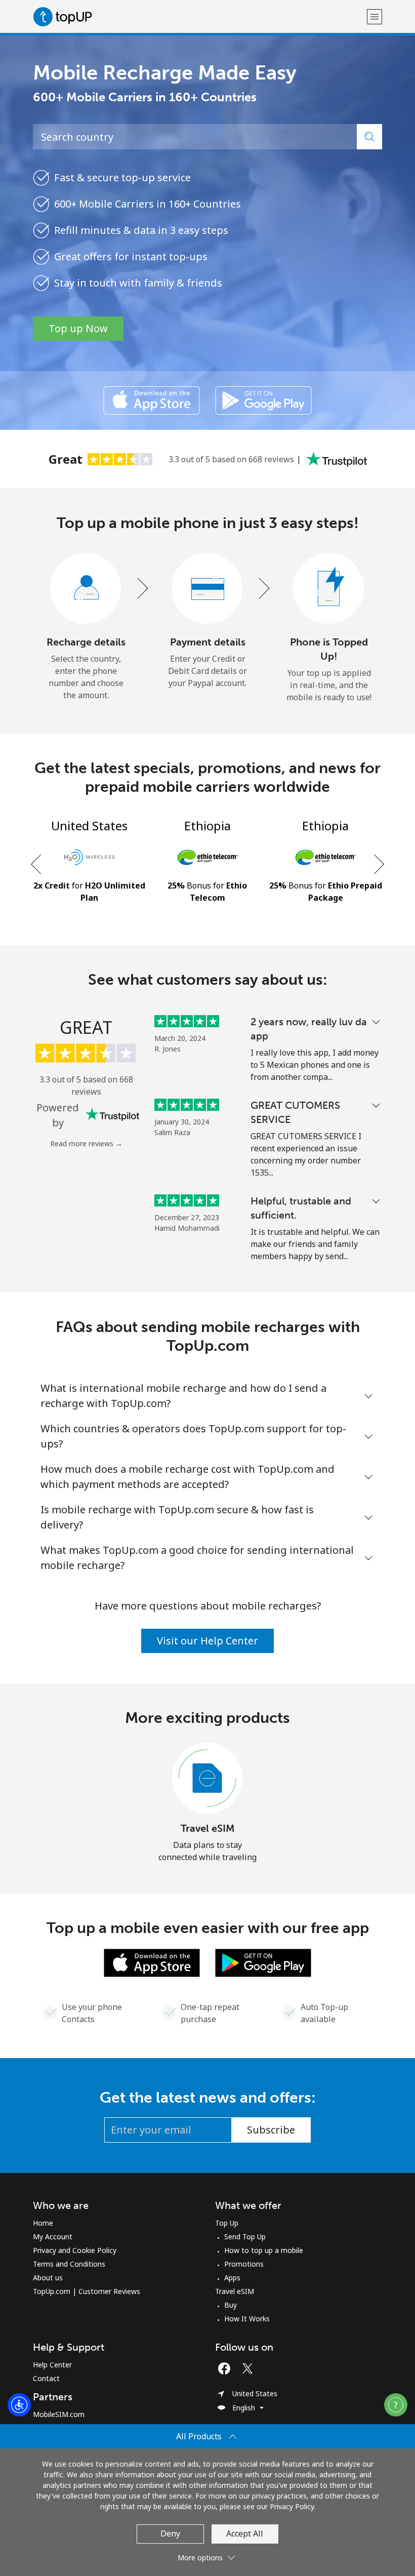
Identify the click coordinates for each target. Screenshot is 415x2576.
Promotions (244, 2264)
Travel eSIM (208, 1828)
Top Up (227, 2223)
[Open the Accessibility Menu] (19, 2405)
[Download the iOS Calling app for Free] (152, 400)
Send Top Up (245, 2237)
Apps (232, 2278)
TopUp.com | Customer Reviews (87, 2291)
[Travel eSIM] (207, 1779)
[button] (375, 16)
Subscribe (271, 2130)
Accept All (245, 2533)
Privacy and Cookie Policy (75, 2250)
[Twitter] (250, 2368)
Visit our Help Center (207, 1641)
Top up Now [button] (78, 328)
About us (48, 2278)
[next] (378, 864)
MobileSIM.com (59, 2414)
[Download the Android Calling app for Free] (263, 400)
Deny (170, 2533)
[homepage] (199, 16)
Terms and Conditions (69, 2264)
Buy (231, 2305)
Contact (46, 2378)
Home (43, 2223)
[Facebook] (227, 2368)
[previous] (37, 864)
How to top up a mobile (264, 2250)
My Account (53, 2237)
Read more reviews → (86, 1143)
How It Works (247, 2319)
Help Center (52, 2365)
